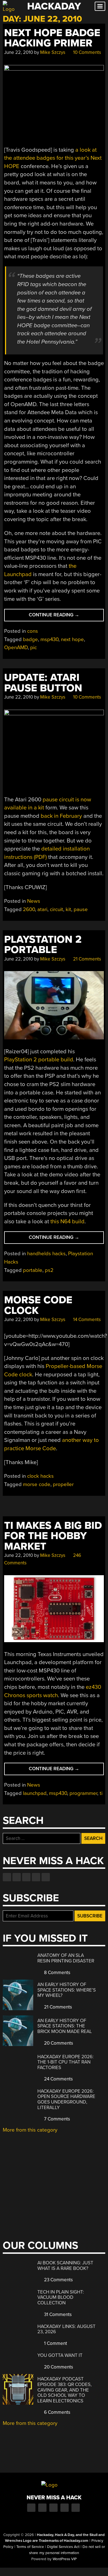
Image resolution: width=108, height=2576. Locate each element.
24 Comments (58, 2079)
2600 (29, 909)
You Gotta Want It (60, 2355)
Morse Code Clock (38, 1305)
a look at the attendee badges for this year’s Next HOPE (53, 158)
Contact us (46, 1877)
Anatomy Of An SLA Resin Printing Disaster (66, 1958)
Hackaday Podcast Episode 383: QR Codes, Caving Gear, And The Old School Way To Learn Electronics (65, 2390)
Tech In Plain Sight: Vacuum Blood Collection (61, 2297)
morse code (37, 1484)
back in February (61, 816)
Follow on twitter (17, 1877)
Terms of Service (30, 2547)
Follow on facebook (7, 1877)
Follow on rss (36, 1877)
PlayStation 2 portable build (39, 1060)
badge (30, 639)
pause (81, 909)
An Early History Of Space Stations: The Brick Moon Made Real (65, 2026)
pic (34, 647)
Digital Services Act (63, 2547)
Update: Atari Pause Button (43, 683)
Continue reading (62, 617)
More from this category (30, 2130)
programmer (83, 1793)
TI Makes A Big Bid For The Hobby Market (53, 1536)
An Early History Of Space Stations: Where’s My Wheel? (67, 1990)
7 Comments (56, 2119)
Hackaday (54, 6)
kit (68, 909)
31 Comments (57, 2314)
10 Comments (87, 52)
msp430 (49, 639)
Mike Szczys (53, 52)
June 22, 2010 (19, 52)
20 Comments (58, 2043)
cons (33, 631)
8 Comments (57, 1973)
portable (33, 1270)
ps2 (49, 1270)
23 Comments (58, 2280)
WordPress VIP (65, 2559)
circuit (56, 909)
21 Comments (87, 959)
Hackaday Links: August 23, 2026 (66, 2329)
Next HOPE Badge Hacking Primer (52, 38)
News (34, 901)
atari (42, 909)
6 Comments (57, 2412)
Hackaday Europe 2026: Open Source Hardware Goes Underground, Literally (66, 2099)
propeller (63, 1484)
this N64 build (67, 1221)
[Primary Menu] (100, 6)
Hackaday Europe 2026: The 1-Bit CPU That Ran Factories (65, 2062)
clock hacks (40, 1476)
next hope (72, 639)
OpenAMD (16, 647)
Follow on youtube (26, 1877)
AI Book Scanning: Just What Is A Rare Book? (65, 2266)
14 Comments (86, 1320)
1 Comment (55, 2343)
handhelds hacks (46, 1254)
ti (101, 1793)
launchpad (35, 1793)
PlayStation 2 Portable (43, 945)
